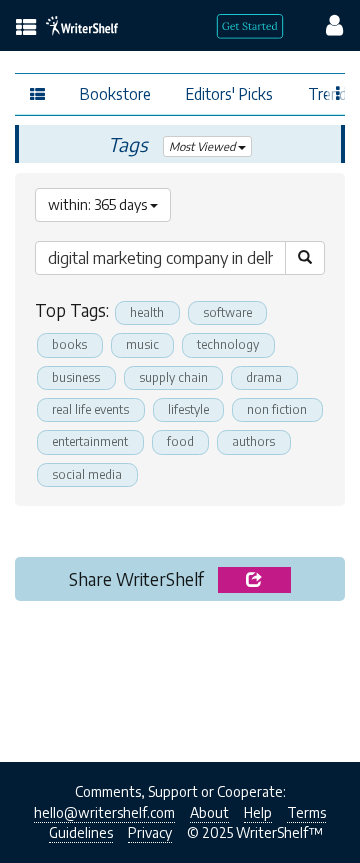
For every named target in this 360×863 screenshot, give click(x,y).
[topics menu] (26, 28)
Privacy (150, 832)
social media (87, 474)
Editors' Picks (229, 93)
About (209, 812)
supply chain (173, 377)
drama (264, 377)
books (69, 344)
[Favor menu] (338, 92)
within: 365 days (99, 204)
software (227, 312)
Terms (306, 812)
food (180, 441)
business (76, 377)
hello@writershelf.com (104, 812)
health (147, 312)
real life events (90, 409)
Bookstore (115, 93)
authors (253, 441)
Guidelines (81, 832)
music (142, 344)
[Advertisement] (180, 676)
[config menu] (325, 24)
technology (228, 344)
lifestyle (188, 409)
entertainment (90, 441)
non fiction (277, 409)
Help (258, 812)
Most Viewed (203, 146)
